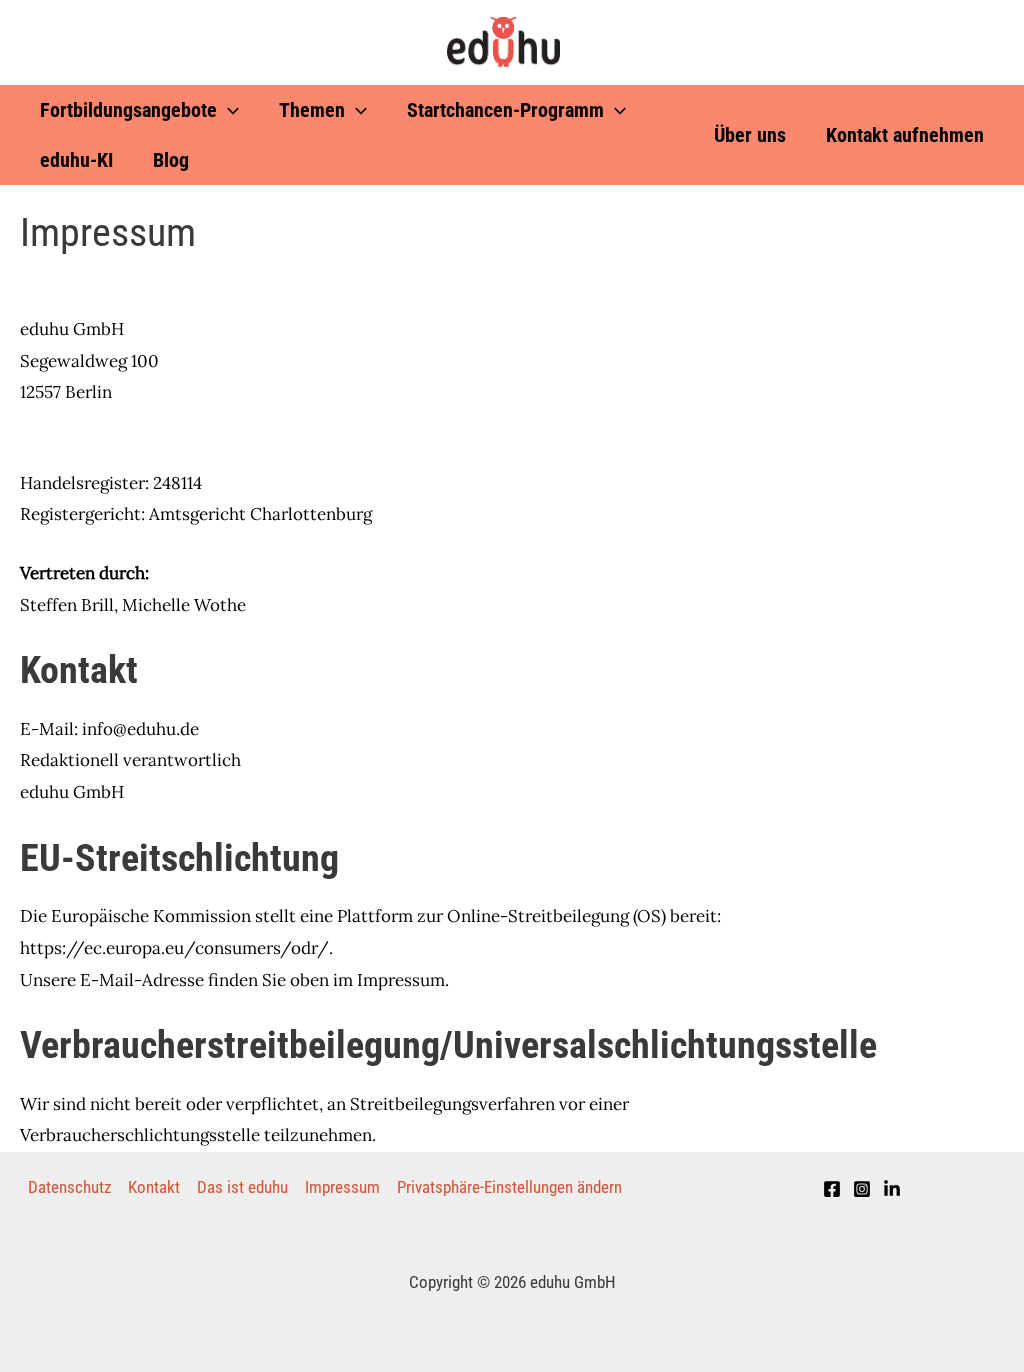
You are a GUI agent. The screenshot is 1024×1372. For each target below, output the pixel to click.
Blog (171, 160)
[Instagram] (862, 1189)
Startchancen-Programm (505, 110)
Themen (312, 110)
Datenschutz (69, 1187)
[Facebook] (832, 1189)
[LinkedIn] (892, 1189)
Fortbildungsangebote (128, 110)
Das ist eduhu (242, 1187)
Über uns (750, 135)
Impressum (342, 1187)
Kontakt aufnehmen (905, 135)
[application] (228, 110)
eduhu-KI (76, 160)
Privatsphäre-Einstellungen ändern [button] (509, 1187)
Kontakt (154, 1187)
